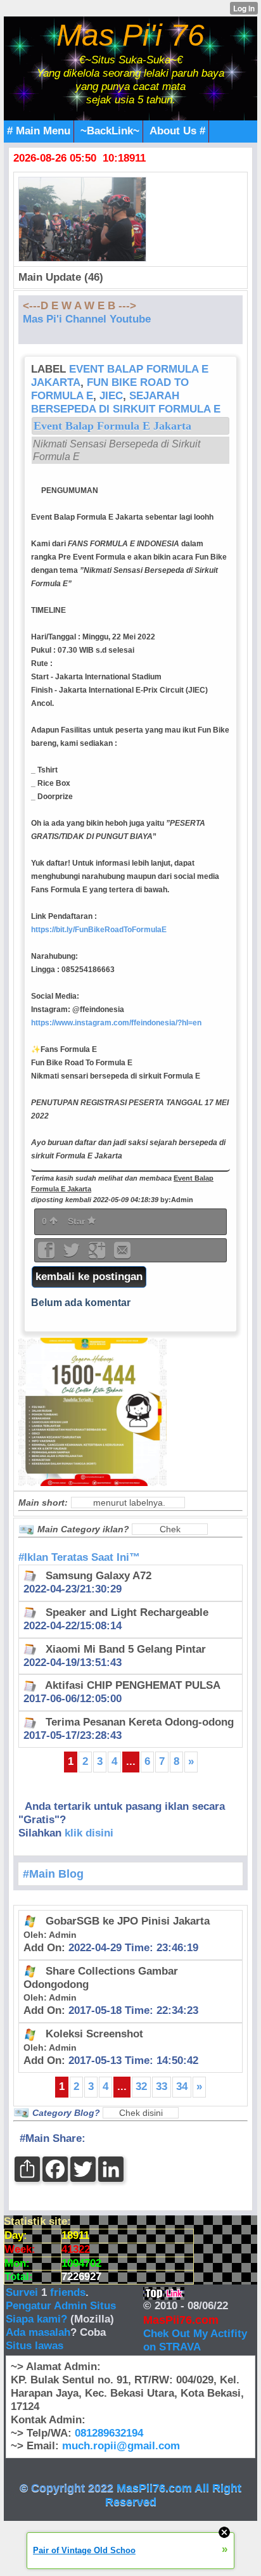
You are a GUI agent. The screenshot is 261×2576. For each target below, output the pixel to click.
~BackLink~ (110, 131)
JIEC (111, 396)
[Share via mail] (122, 1254)
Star (78, 1221)
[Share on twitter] (73, 1254)
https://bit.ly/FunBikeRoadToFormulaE (99, 930)
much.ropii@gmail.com (121, 2446)
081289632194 (109, 2433)
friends (68, 2292)
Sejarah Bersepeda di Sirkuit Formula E (126, 402)
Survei (23, 2292)
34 (182, 2086)
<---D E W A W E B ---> (80, 306)
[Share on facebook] (48, 1254)
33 (162, 2086)
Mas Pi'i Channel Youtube (87, 319)
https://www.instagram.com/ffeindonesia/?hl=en (116, 1023)
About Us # (177, 131)
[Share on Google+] (98, 1254)
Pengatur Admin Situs (61, 2306)
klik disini (89, 1833)
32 (141, 2086)
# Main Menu (39, 131)
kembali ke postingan (89, 1277)
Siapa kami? (36, 2319)
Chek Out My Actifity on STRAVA (195, 2340)
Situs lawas (35, 2346)
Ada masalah (38, 2332)
